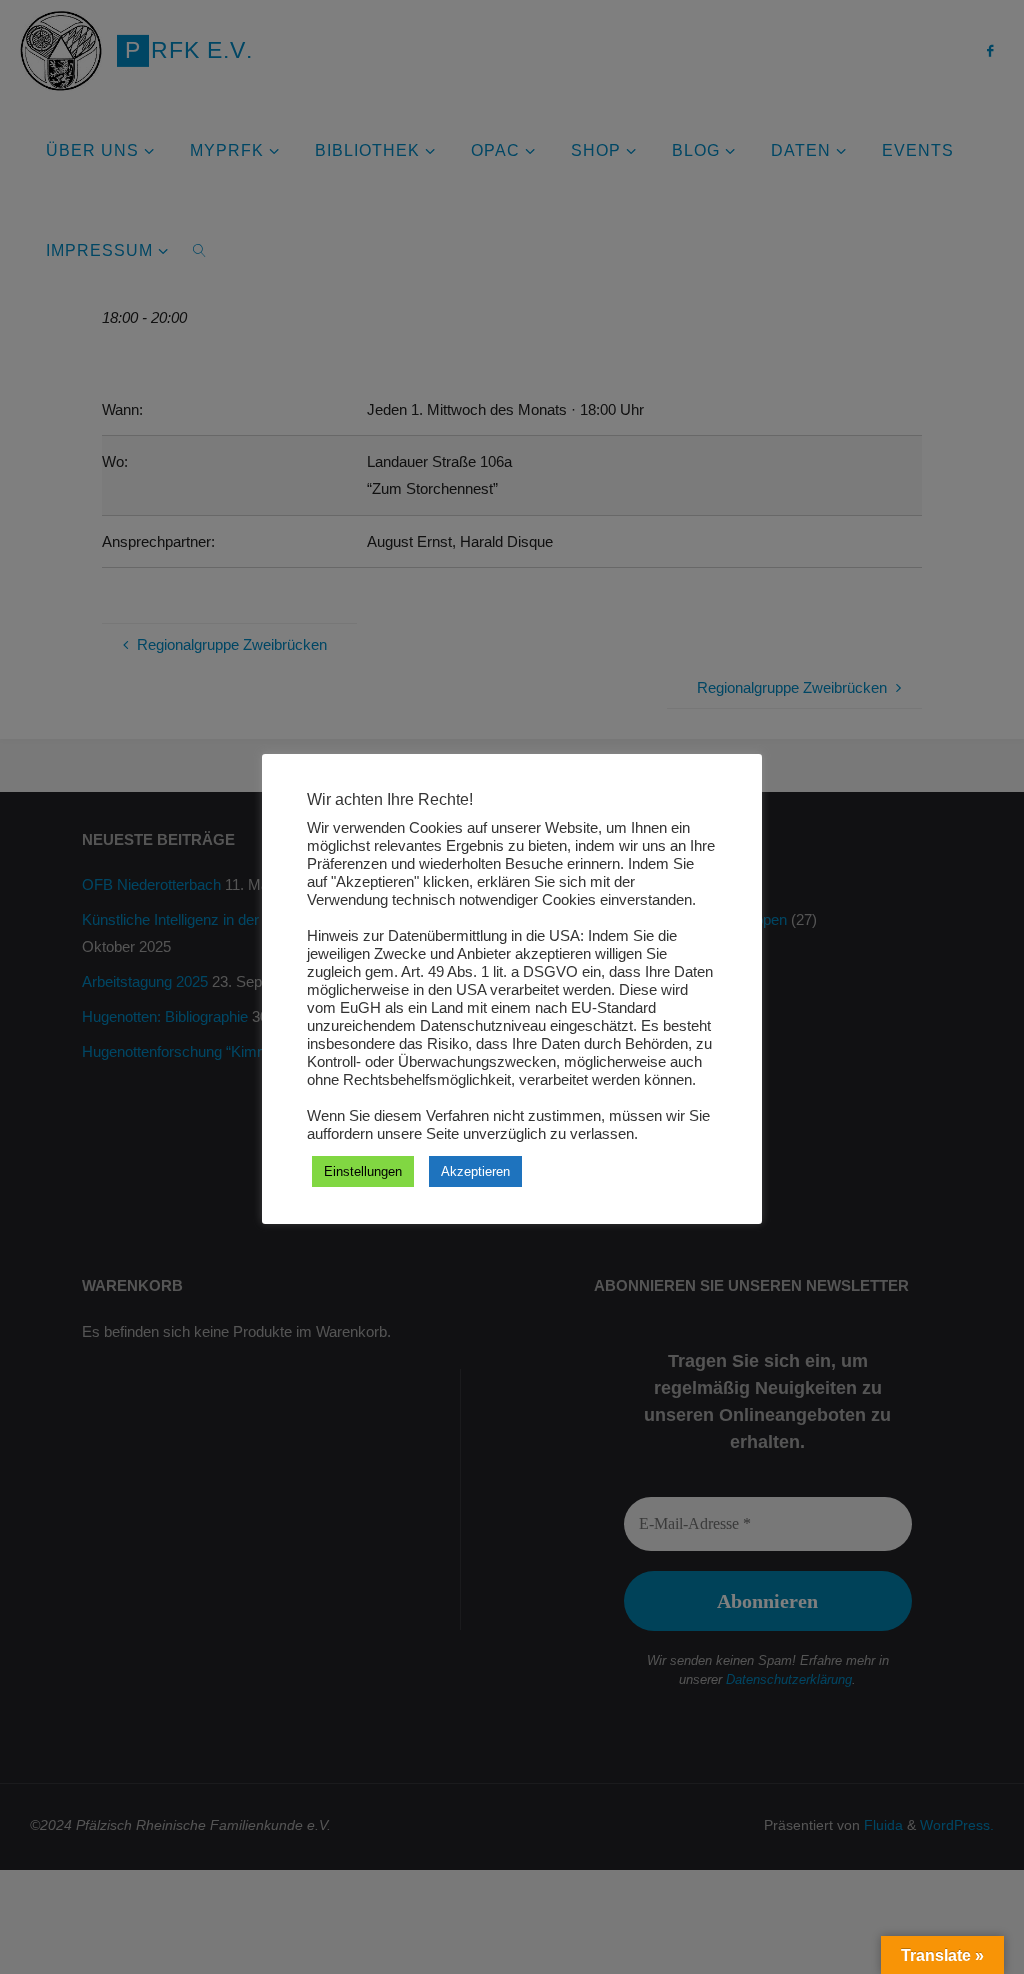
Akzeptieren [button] (475, 1171)
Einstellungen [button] (363, 1171)
